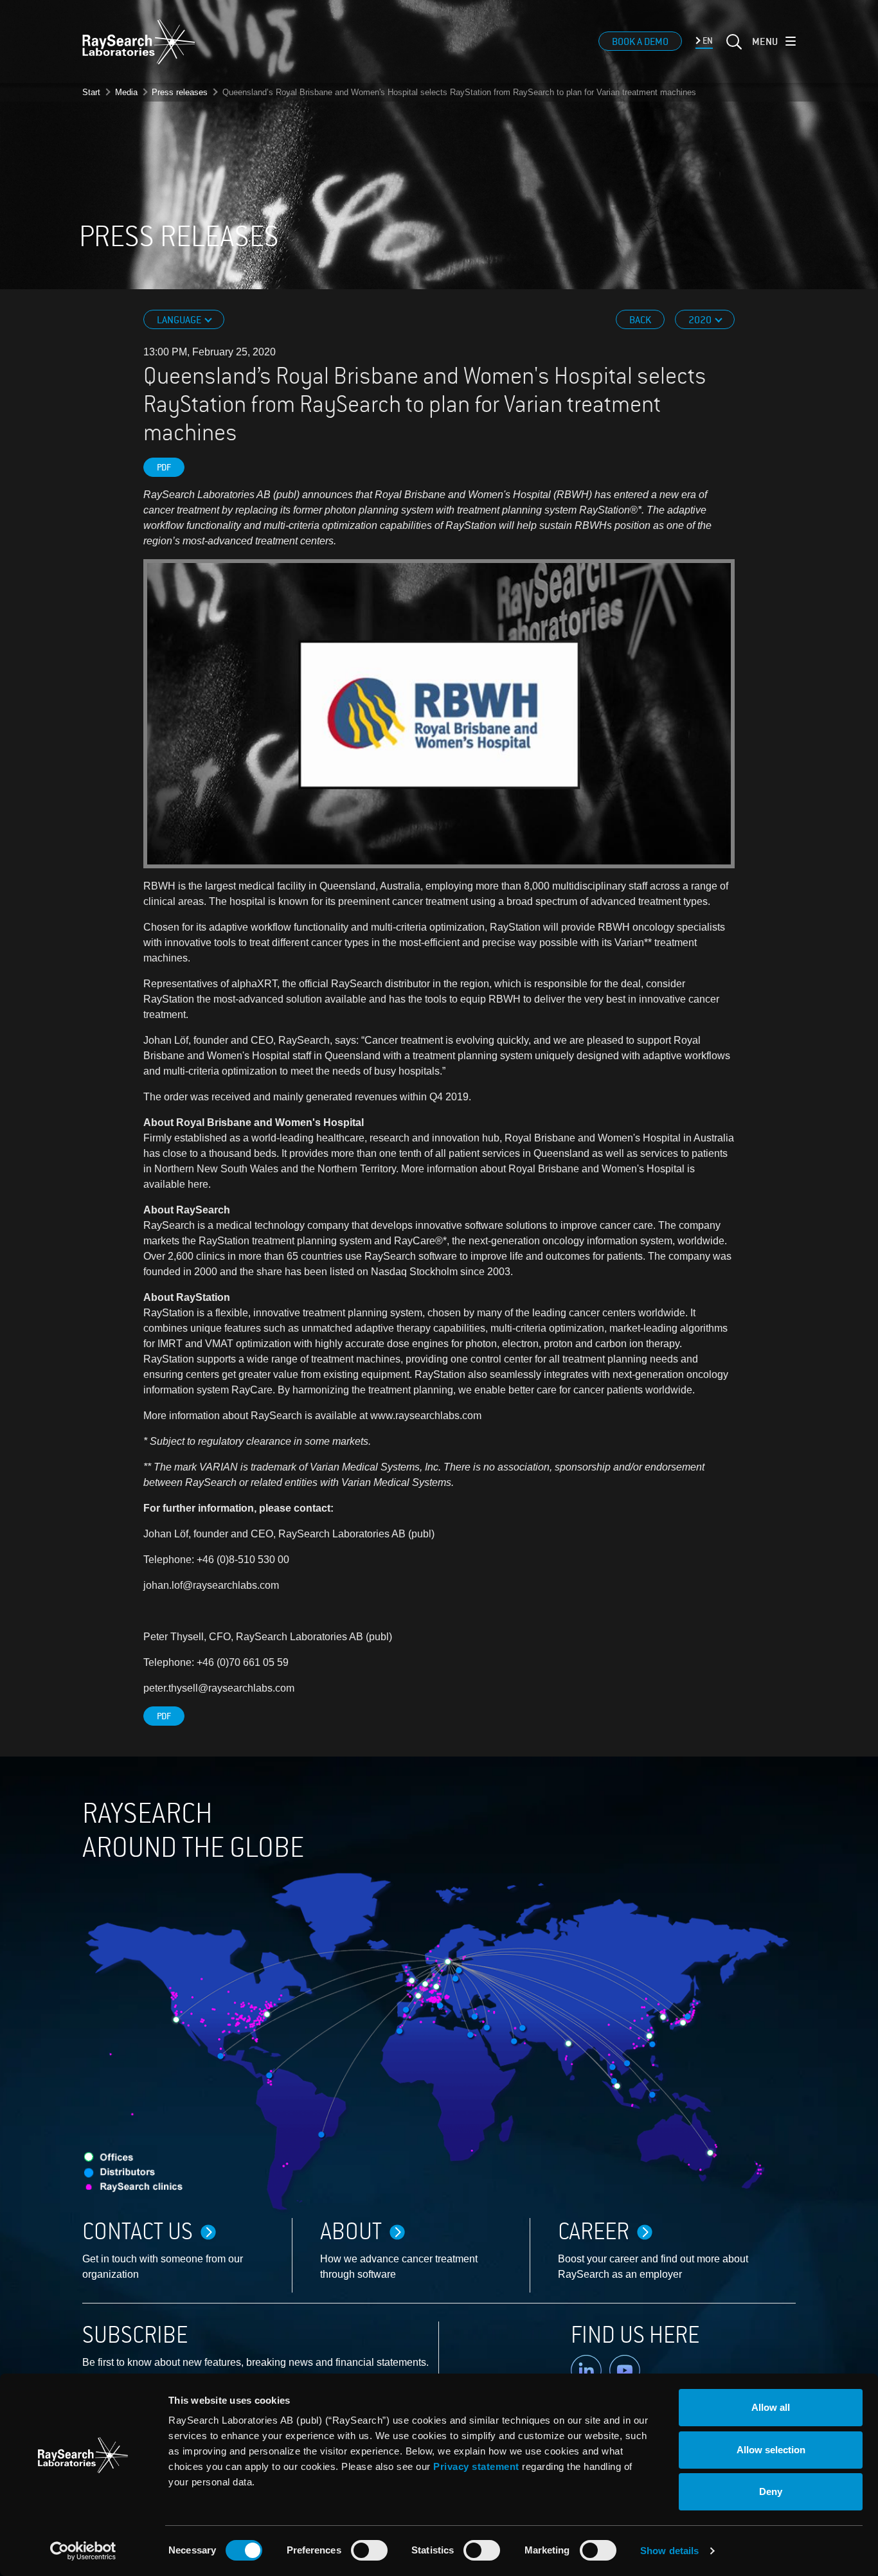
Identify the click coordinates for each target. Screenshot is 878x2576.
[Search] (733, 49)
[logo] (139, 42)
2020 (701, 320)
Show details (669, 2551)
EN (707, 41)
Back (640, 320)
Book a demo (640, 42)
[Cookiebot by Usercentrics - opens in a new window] (83, 2551)
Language (180, 320)
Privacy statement (476, 2466)
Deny (771, 2491)
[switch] (369, 2550)
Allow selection (771, 2450)
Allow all (771, 2407)
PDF (164, 468)
